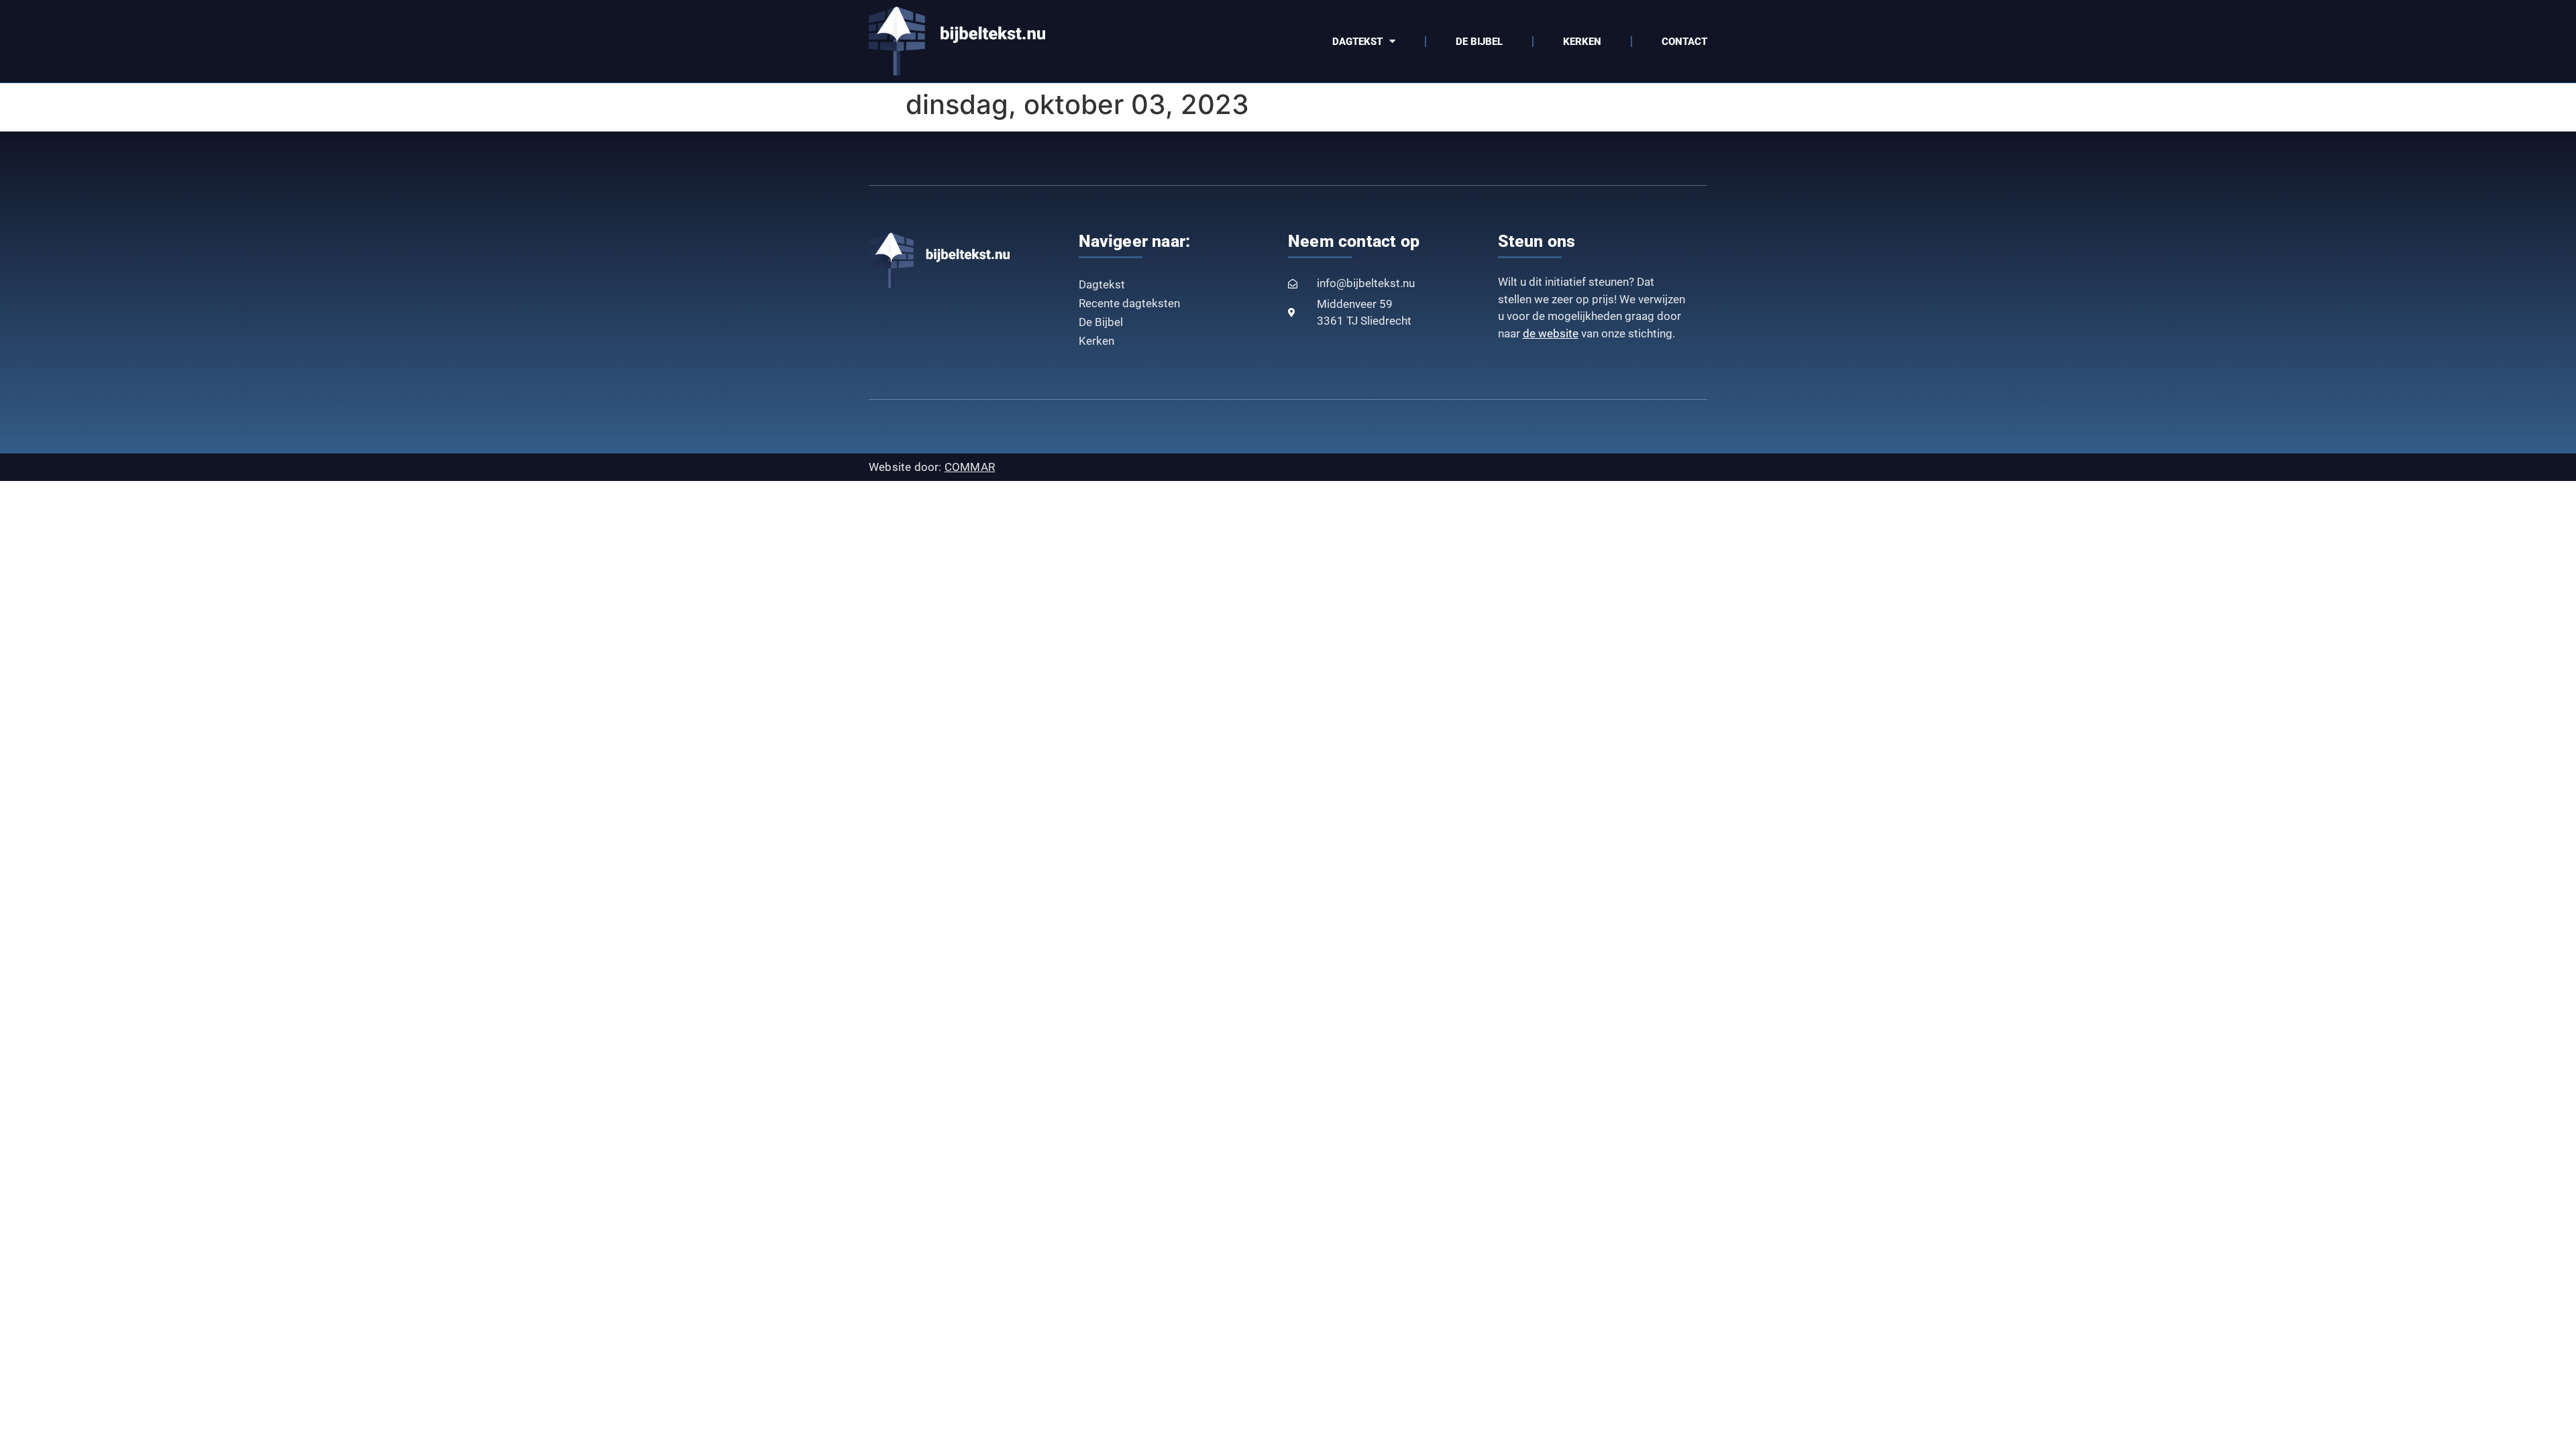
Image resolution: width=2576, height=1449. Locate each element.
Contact (1684, 42)
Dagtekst (1357, 42)
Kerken (1582, 42)
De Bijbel (1479, 42)
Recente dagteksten (1129, 303)
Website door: (932, 467)
